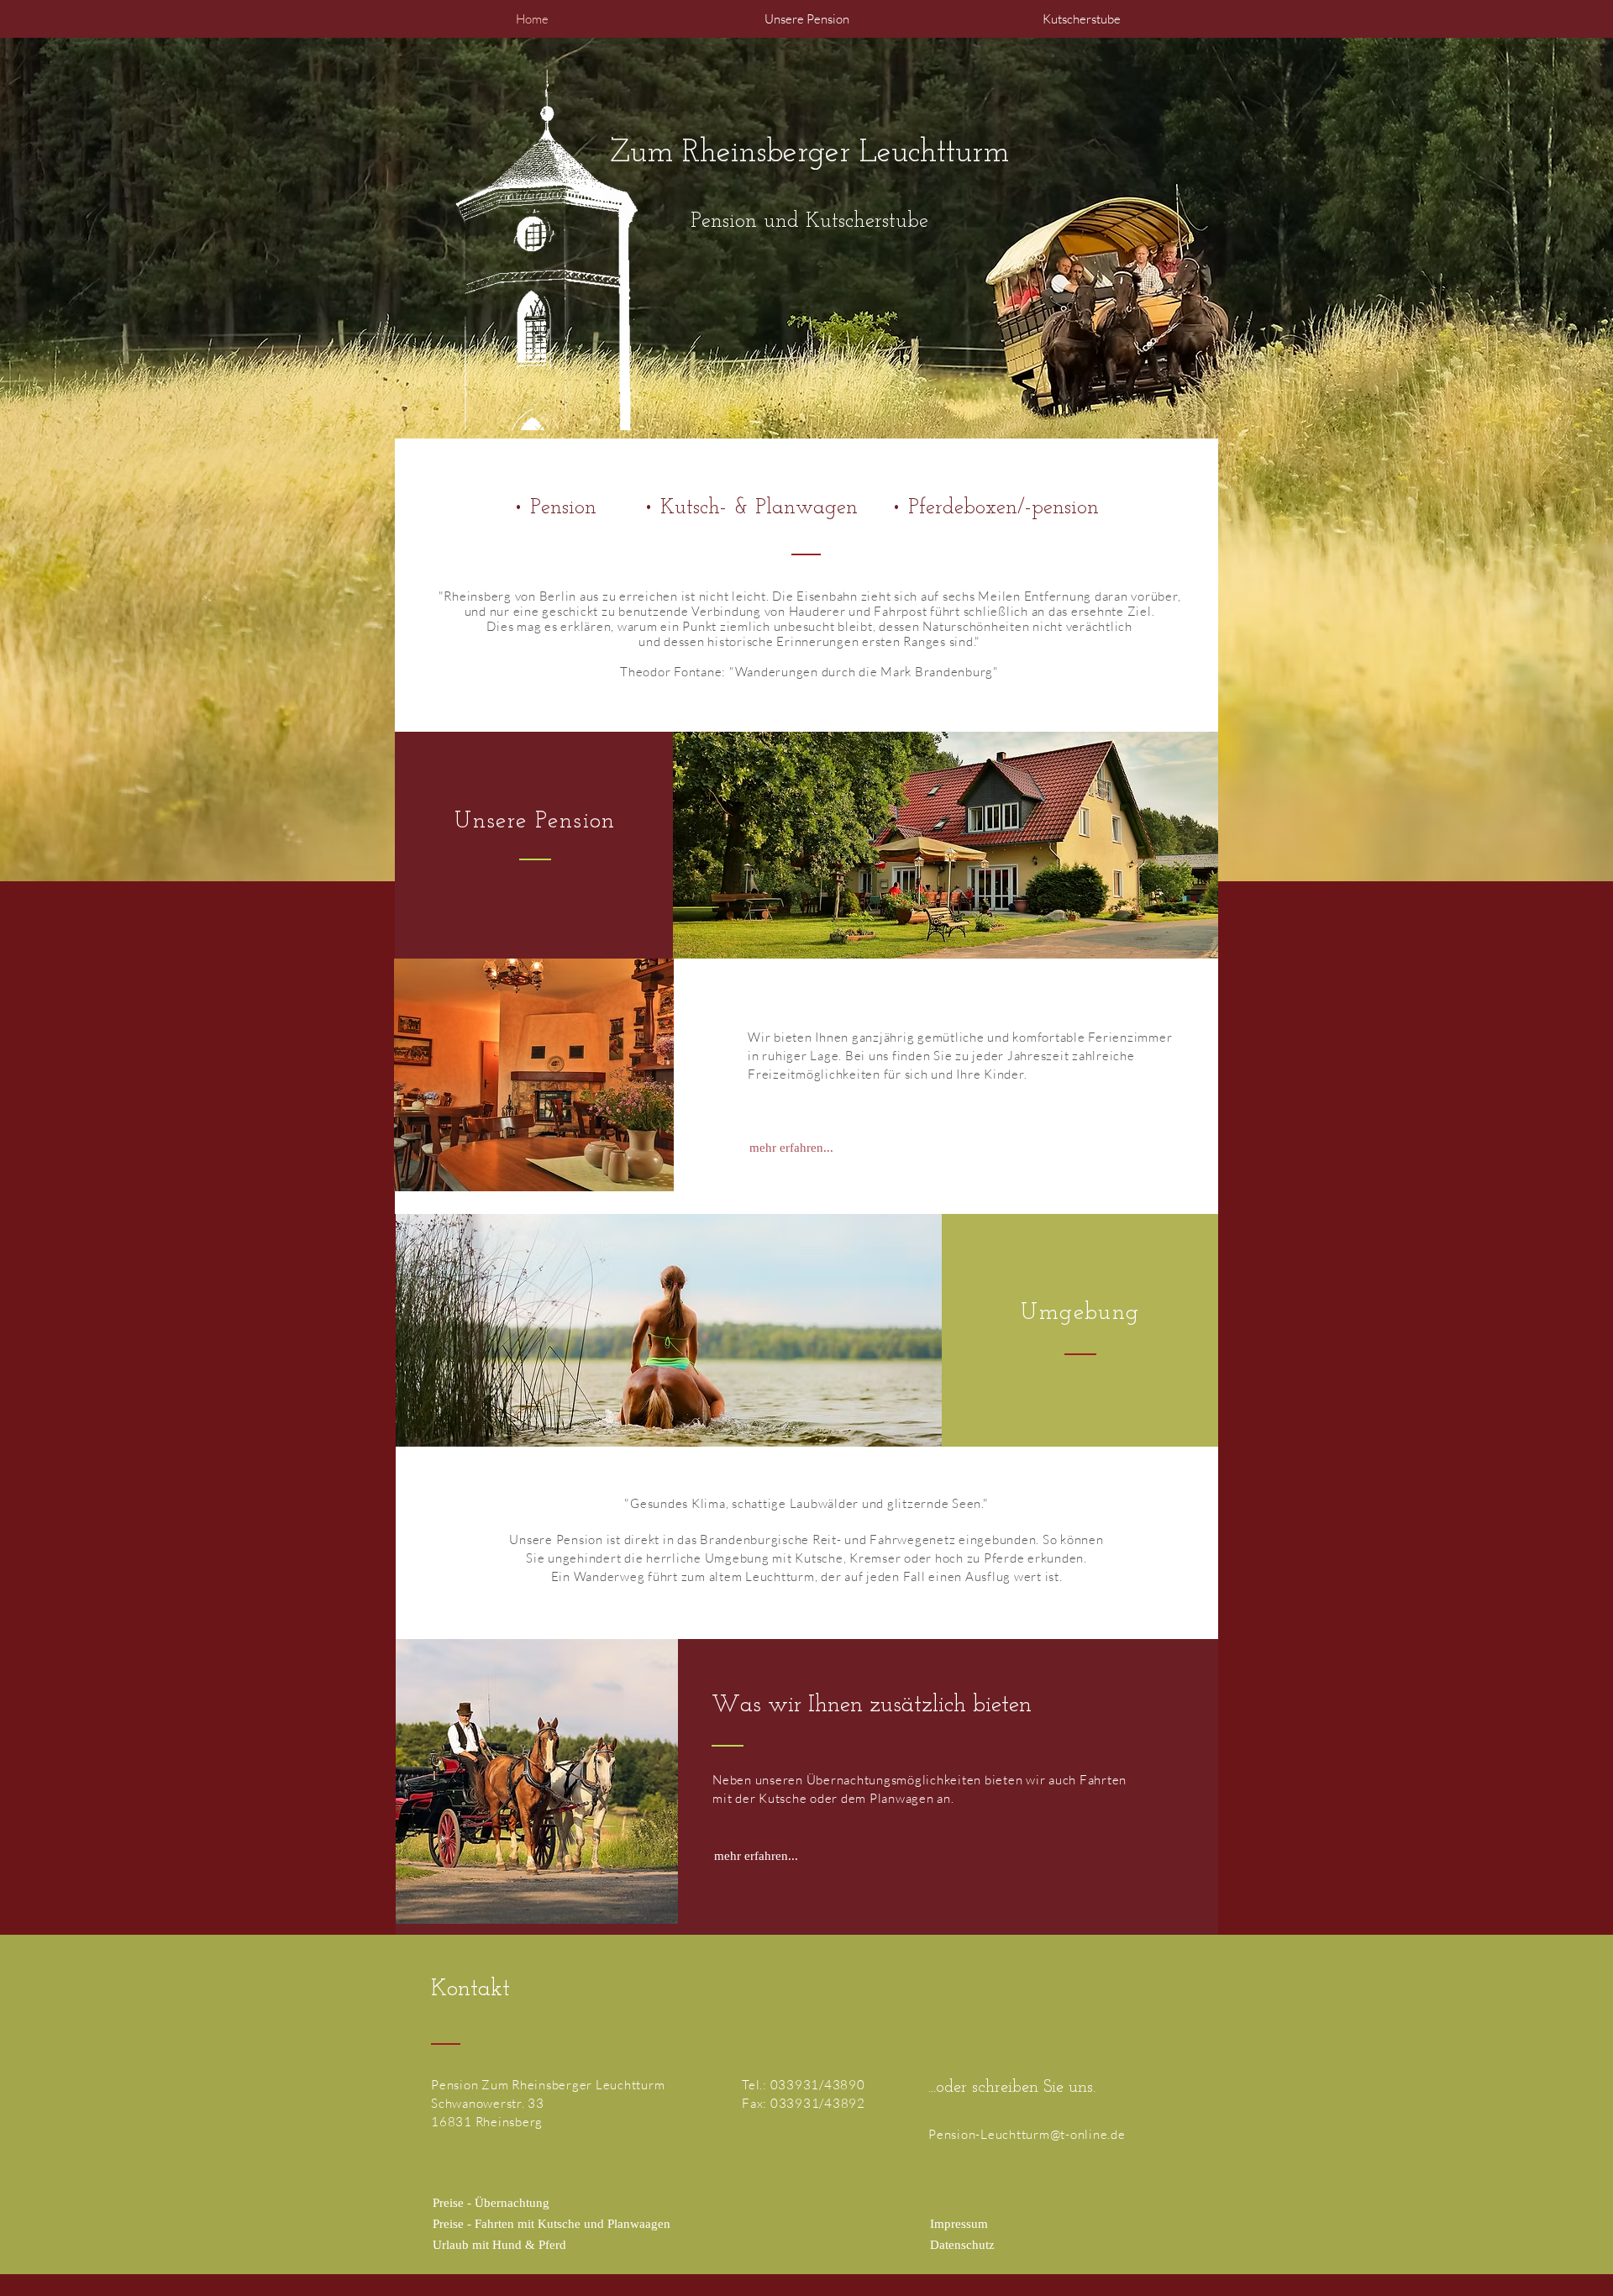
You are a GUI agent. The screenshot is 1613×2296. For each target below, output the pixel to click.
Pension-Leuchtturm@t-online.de (1027, 2134)
